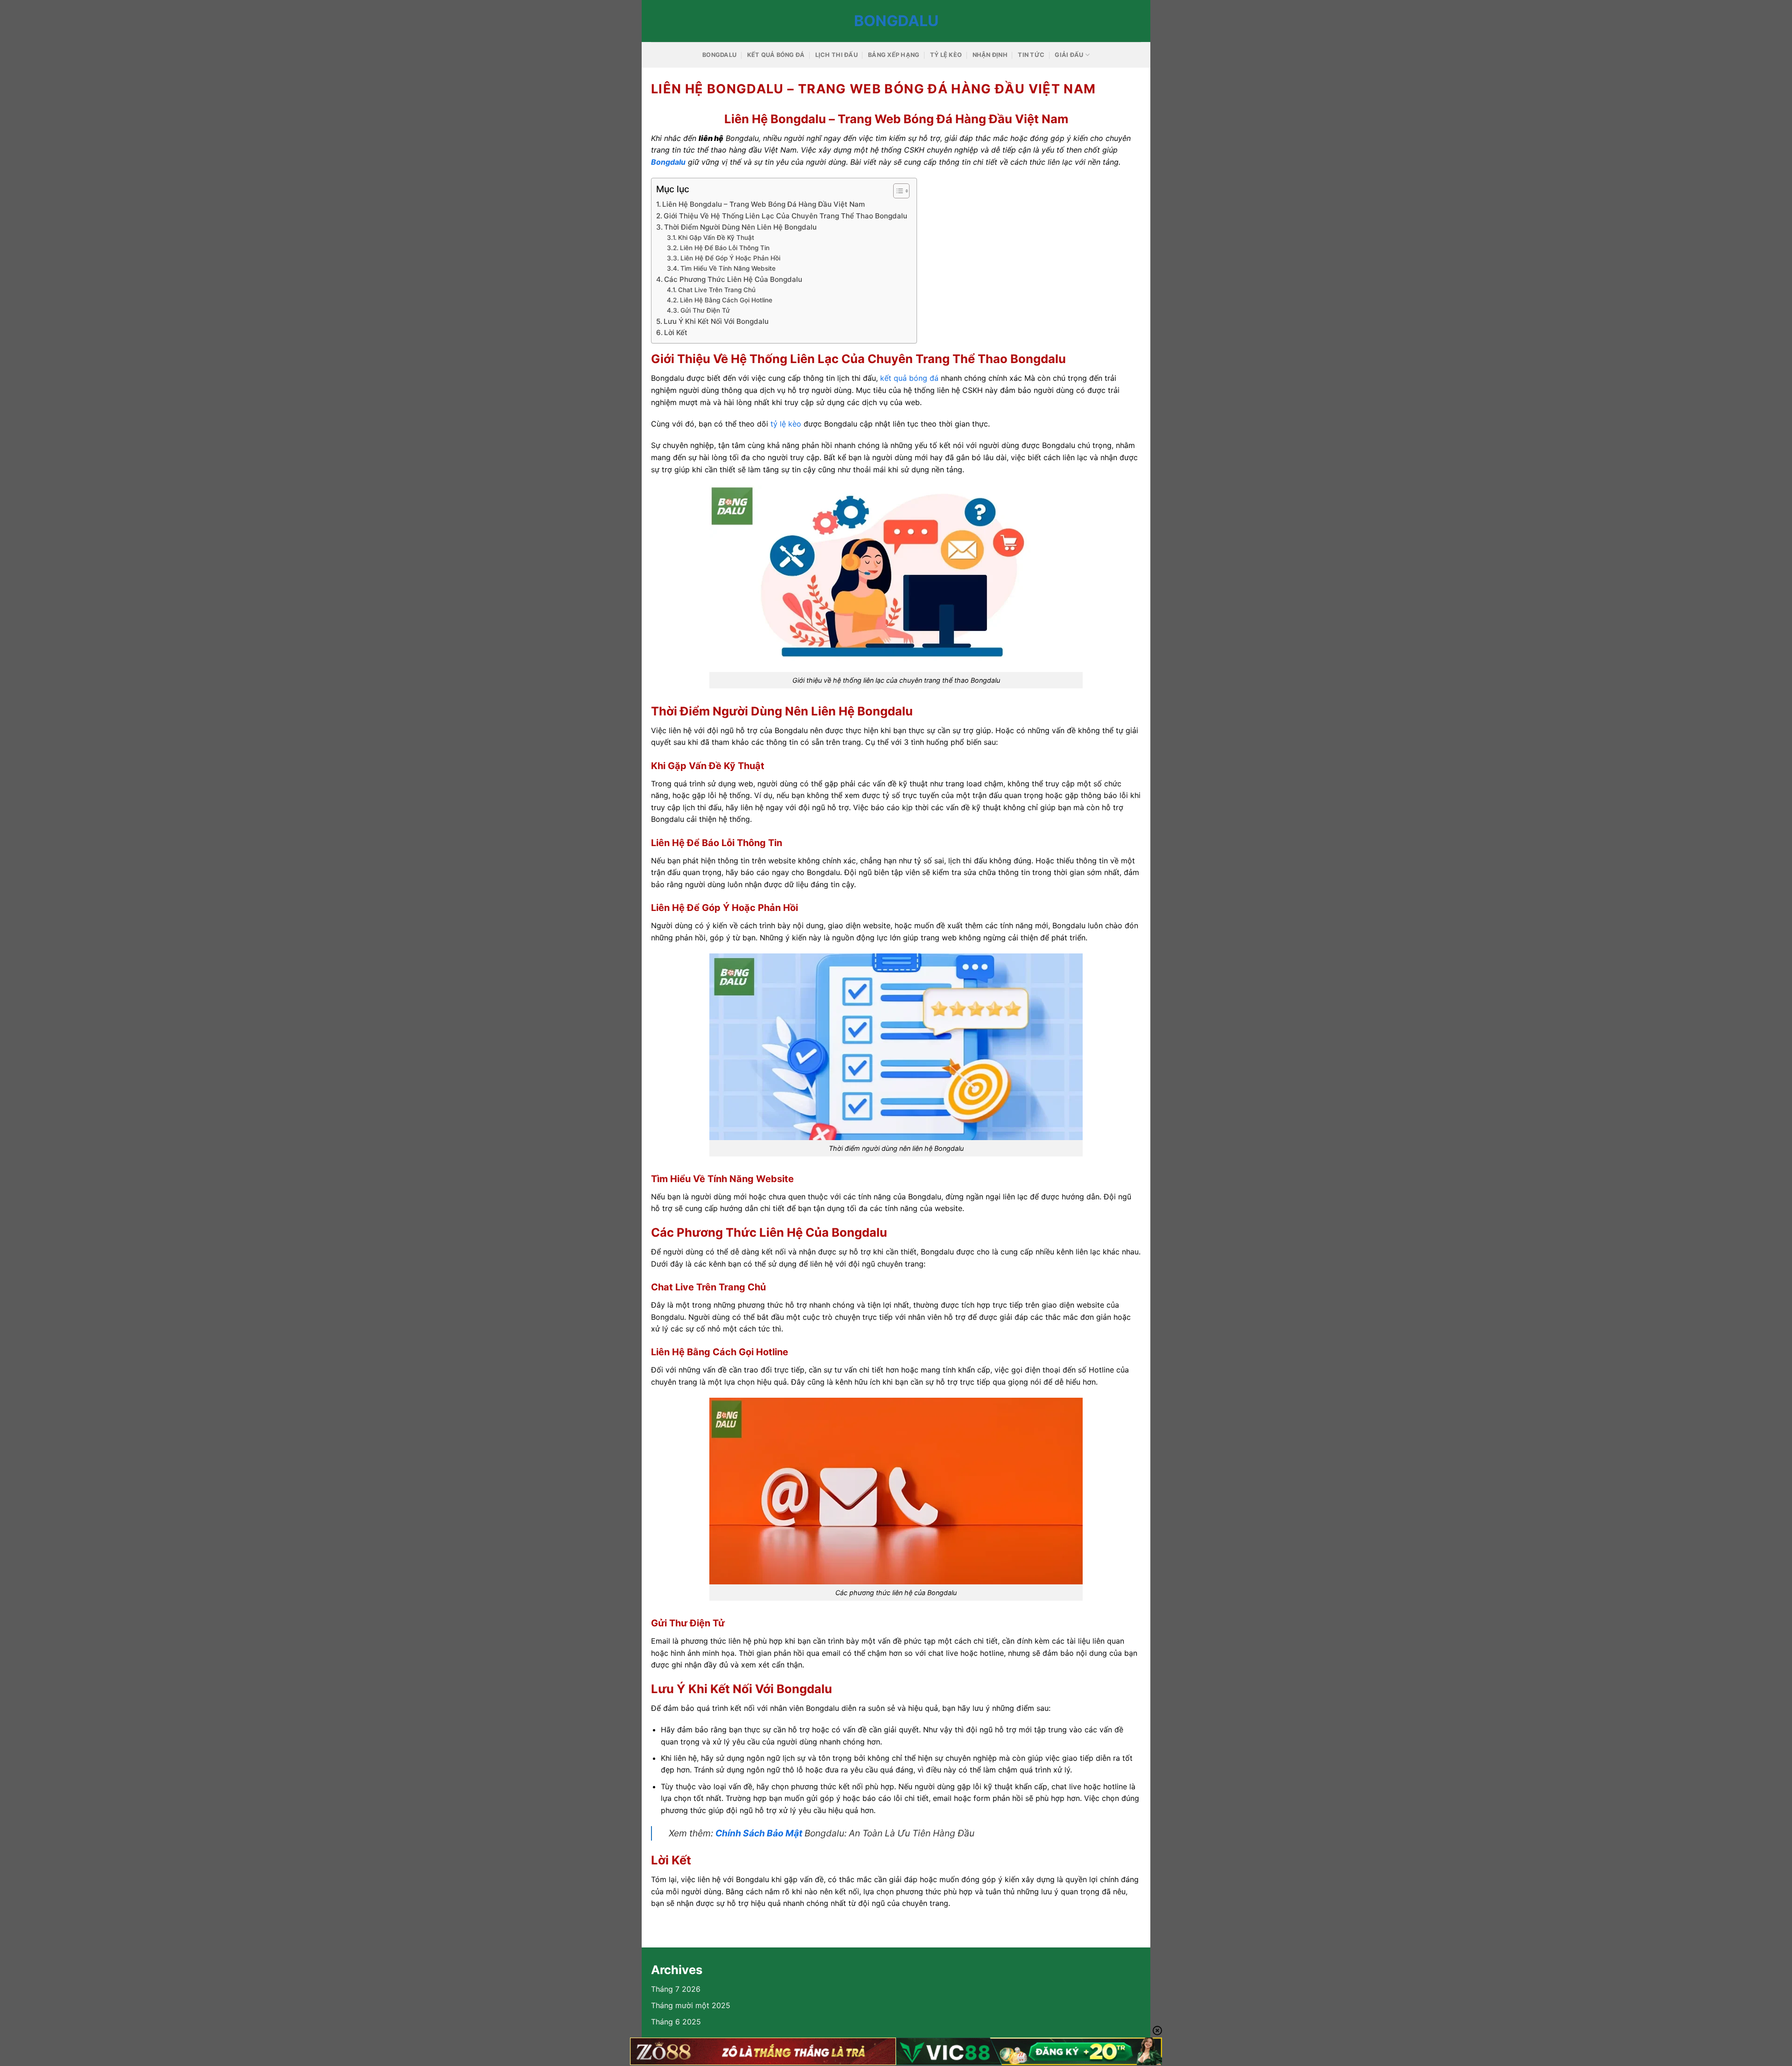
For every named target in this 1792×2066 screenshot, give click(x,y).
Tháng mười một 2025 (691, 2005)
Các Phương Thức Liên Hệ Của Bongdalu (733, 279)
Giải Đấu (1069, 55)
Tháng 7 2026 (676, 1989)
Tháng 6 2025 (676, 2022)
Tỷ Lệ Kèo (946, 55)
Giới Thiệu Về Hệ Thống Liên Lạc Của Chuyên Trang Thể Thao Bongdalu (785, 216)
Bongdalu (896, 21)
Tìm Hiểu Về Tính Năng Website (728, 268)
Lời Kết (676, 333)
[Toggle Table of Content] (897, 191)
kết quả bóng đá (909, 378)
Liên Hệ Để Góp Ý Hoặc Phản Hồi (730, 258)
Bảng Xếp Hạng (894, 55)
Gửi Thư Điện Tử (705, 310)
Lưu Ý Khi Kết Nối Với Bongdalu (716, 321)
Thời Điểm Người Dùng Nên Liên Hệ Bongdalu (740, 227)
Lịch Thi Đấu (836, 55)
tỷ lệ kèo (786, 424)
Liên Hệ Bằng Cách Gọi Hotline (726, 300)
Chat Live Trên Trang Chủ (717, 290)
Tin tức (1031, 55)
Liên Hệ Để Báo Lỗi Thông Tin (725, 248)
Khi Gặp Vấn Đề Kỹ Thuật (716, 238)
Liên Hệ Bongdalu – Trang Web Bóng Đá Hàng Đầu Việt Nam (763, 204)
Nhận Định (990, 55)
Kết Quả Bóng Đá (776, 55)
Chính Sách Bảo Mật (759, 1833)
